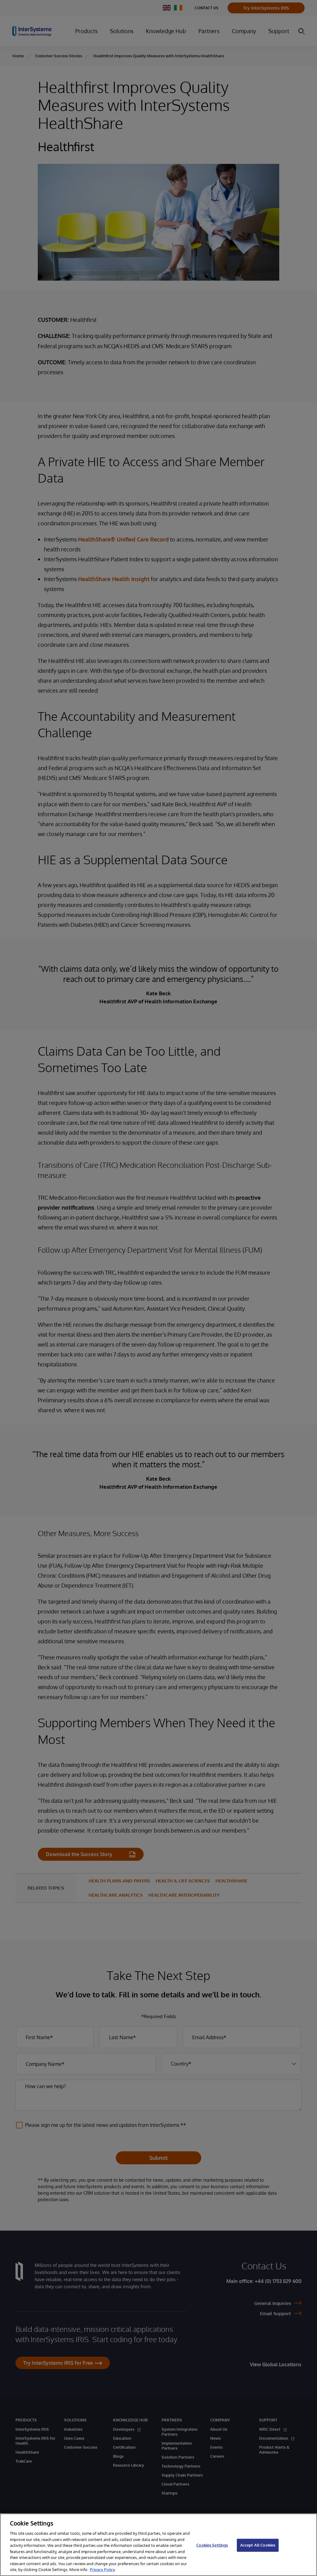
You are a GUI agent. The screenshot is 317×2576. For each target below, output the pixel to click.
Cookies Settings (212, 2545)
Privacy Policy (102, 2569)
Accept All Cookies (258, 2545)
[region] (158, 2545)
